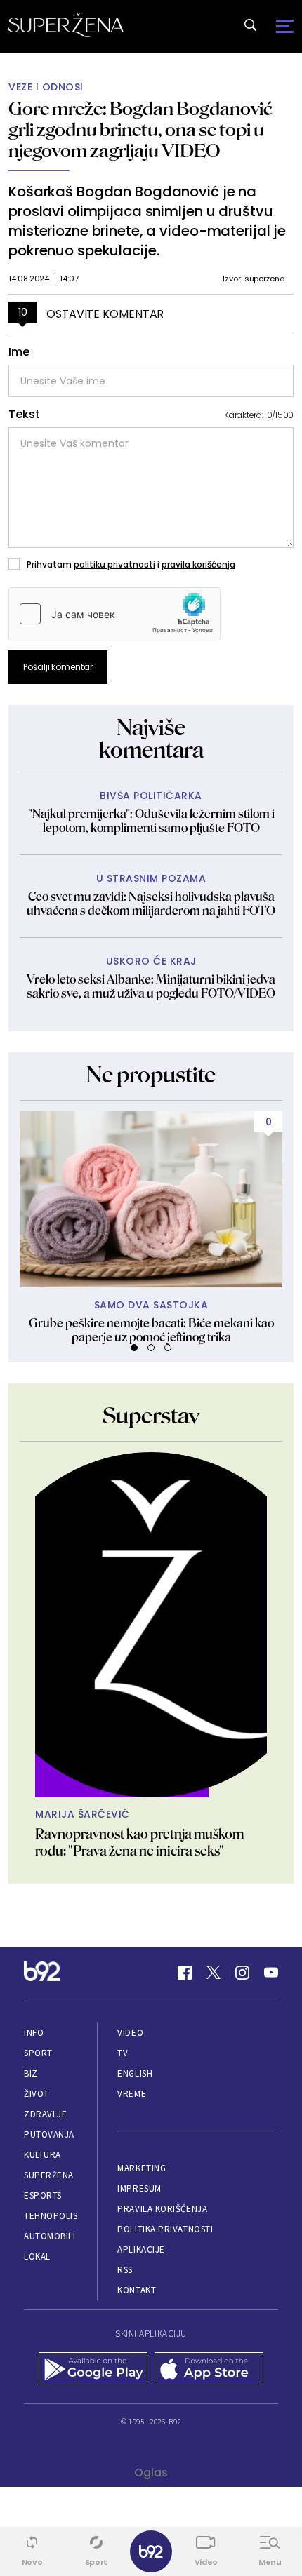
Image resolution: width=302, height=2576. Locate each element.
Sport (38, 2053)
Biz (31, 2073)
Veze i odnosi (46, 87)
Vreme (132, 2094)
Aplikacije (141, 2249)
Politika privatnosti (165, 2229)
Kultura (42, 2155)
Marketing (142, 2168)
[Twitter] (214, 1973)
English (135, 2073)
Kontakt (137, 2290)
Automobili (50, 2236)
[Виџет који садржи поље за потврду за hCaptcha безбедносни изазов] (114, 614)
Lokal (37, 2256)
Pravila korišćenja (162, 2209)
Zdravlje (45, 2114)
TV (123, 2053)
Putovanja (49, 2134)
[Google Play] (93, 2370)
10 (23, 312)
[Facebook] (185, 1973)
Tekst (24, 415)
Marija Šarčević (83, 1814)
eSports (43, 2195)
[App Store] (209, 2370)
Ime (19, 352)
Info (34, 2033)
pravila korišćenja (198, 564)
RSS (125, 2270)
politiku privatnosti (114, 564)
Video (130, 2033)
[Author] (151, 1625)
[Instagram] (242, 1973)
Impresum (139, 2188)
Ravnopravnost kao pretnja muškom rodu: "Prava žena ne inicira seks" (139, 1842)
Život (37, 2094)
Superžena (49, 2175)
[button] (134, 1348)
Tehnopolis (51, 2216)
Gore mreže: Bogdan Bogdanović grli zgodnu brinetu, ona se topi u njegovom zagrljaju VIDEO (140, 129)
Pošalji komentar (58, 667)
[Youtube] (271, 1973)
